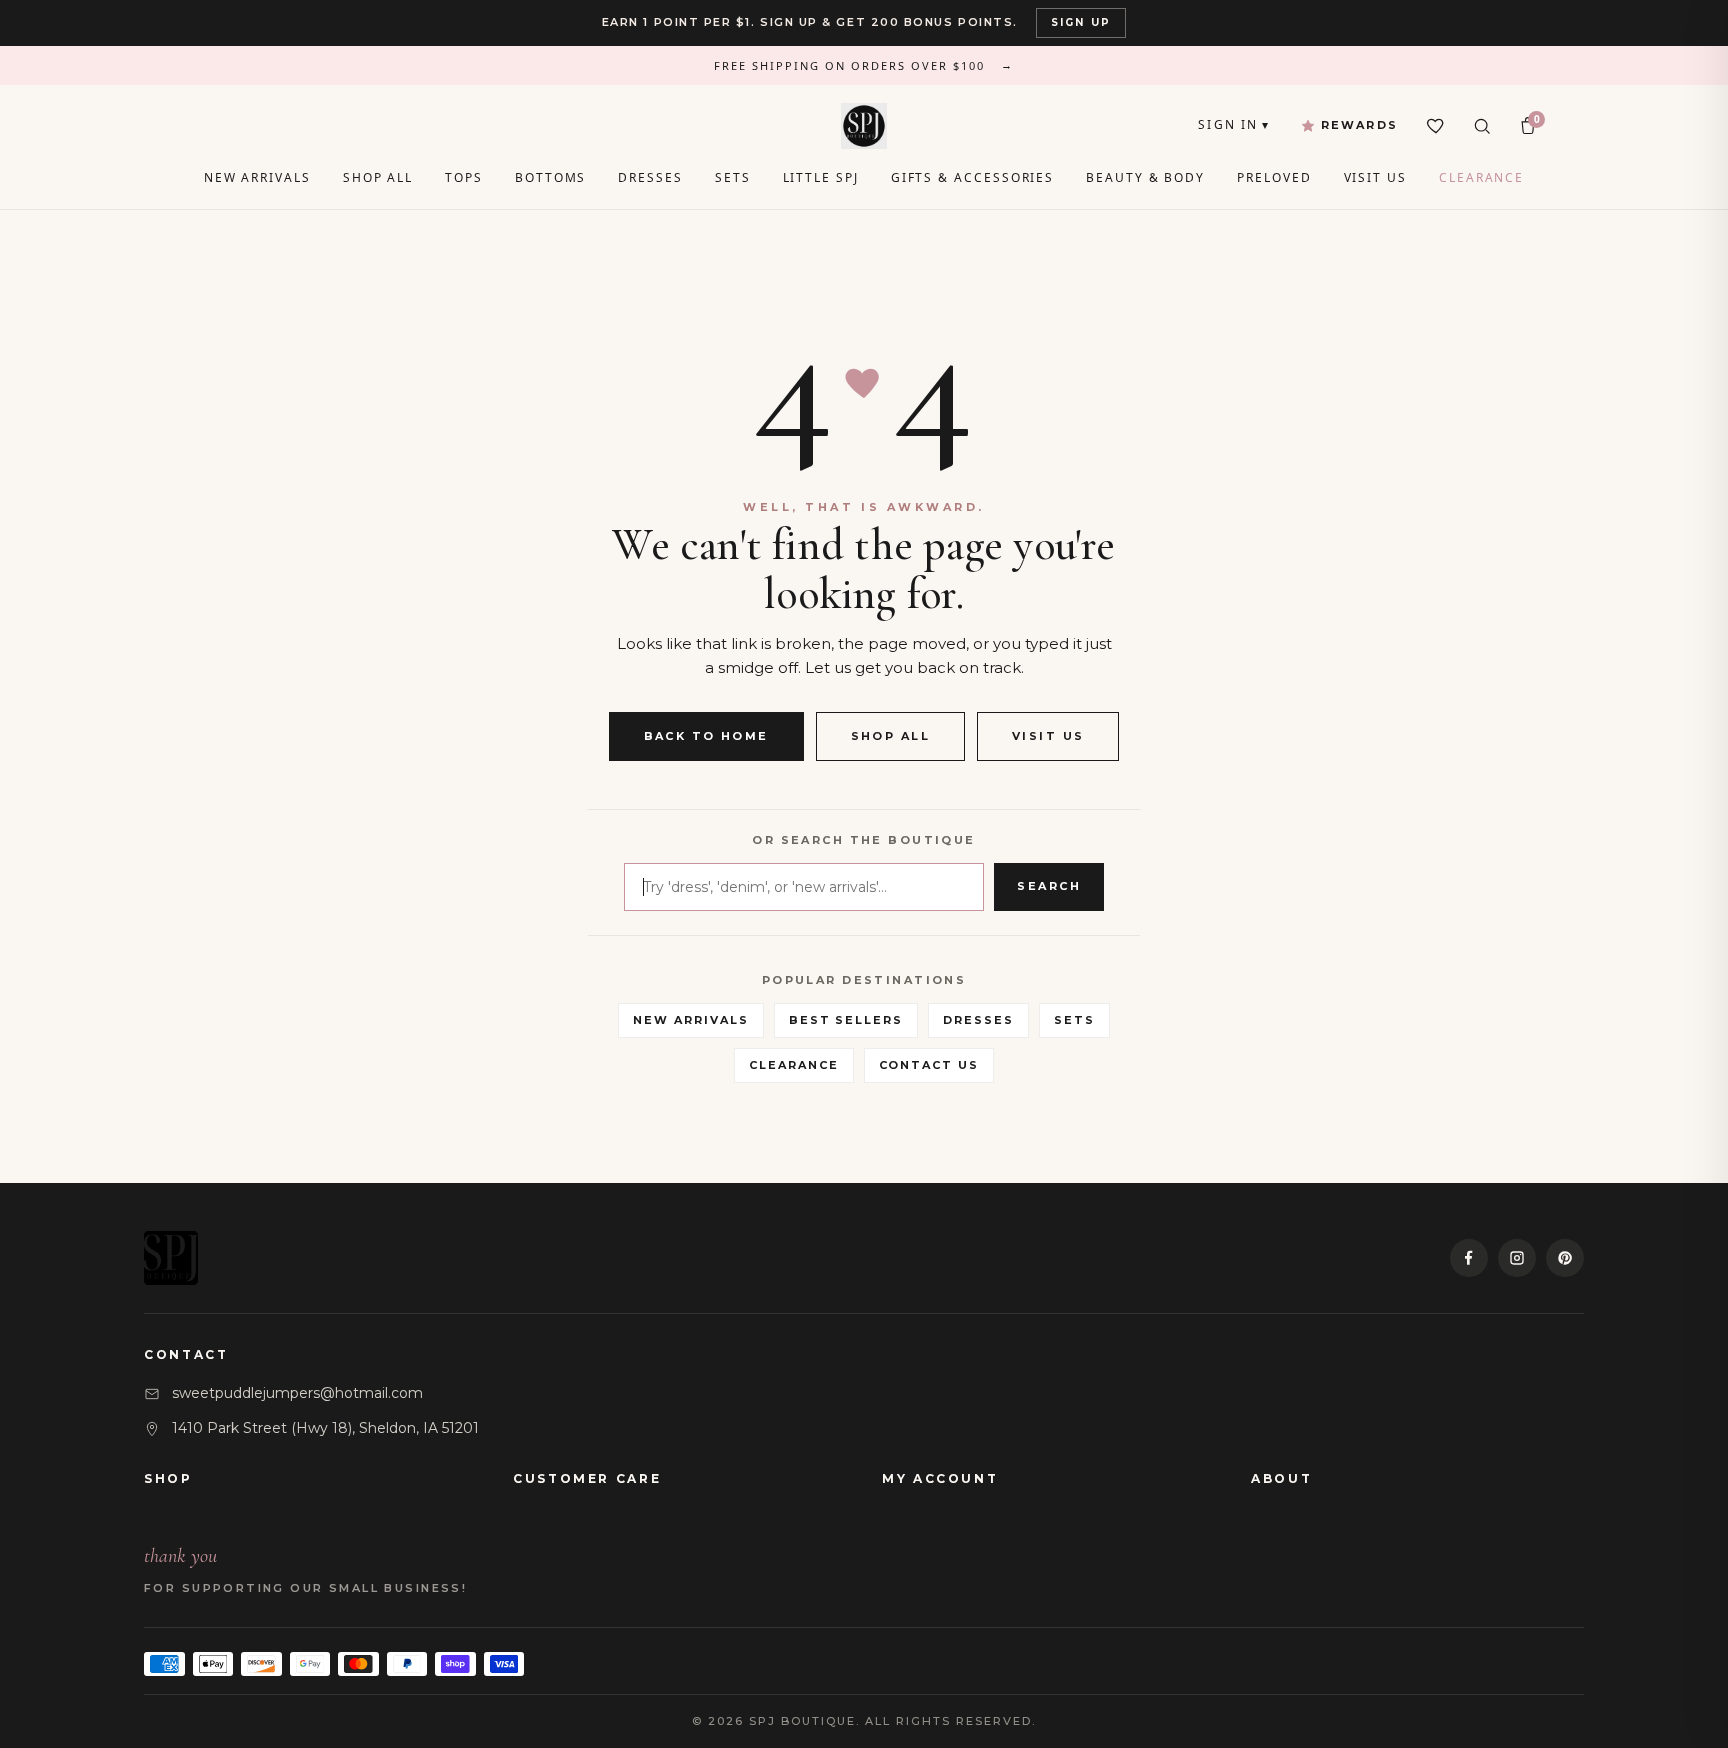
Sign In (1234, 124)
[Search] (1482, 126)
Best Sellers (846, 1020)
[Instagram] (1517, 1258)
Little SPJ (821, 177)
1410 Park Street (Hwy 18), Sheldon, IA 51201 (325, 1428)
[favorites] (1436, 126)
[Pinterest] (1565, 1258)
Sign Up (1081, 22)
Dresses (650, 177)
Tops (464, 177)
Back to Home (706, 736)
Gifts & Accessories (972, 177)
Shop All (378, 177)
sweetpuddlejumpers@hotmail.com (297, 1393)
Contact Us (929, 1065)
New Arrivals (257, 177)
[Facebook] (1469, 1258)
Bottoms (550, 177)
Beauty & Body (1145, 177)
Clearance (1481, 177)
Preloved (1274, 177)
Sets (733, 177)
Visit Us (1375, 177)
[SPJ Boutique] (864, 126)
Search (1049, 886)
